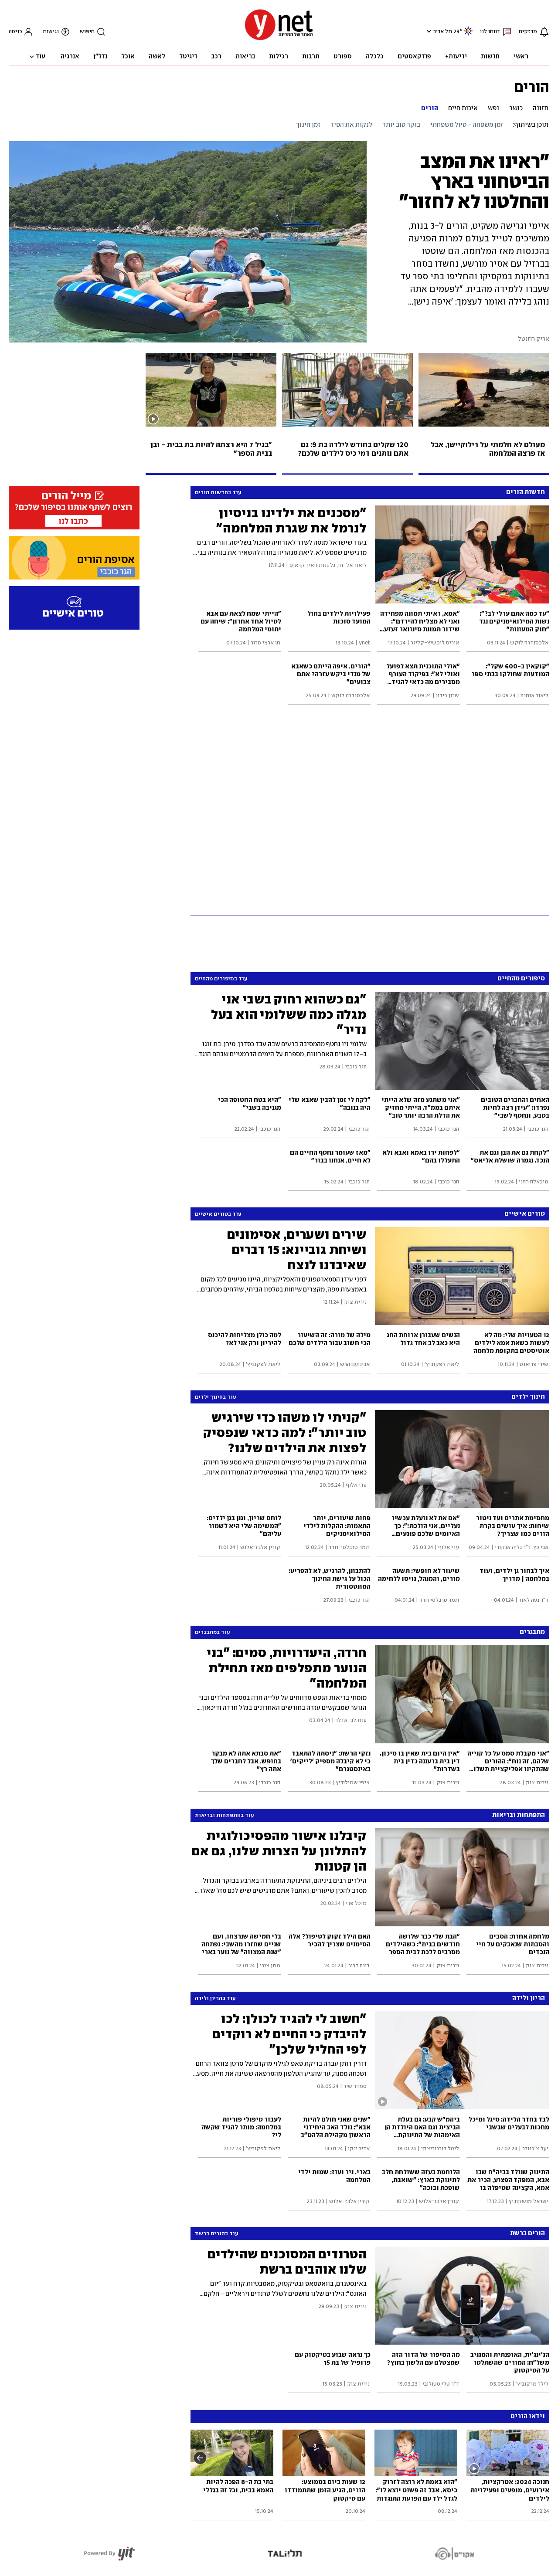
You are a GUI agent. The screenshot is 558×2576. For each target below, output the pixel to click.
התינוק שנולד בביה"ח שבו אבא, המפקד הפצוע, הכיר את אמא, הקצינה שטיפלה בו (508, 2180)
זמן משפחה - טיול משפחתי (467, 125)
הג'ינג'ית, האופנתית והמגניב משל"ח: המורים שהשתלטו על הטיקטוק (510, 2363)
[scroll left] (200, 2457)
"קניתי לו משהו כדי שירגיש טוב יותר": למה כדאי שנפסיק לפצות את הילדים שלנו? (285, 1433)
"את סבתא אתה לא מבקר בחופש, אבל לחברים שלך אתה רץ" (246, 1762)
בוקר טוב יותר (401, 125)
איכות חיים (463, 108)
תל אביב (443, 32)
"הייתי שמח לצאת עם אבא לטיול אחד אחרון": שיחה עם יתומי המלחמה (241, 622)
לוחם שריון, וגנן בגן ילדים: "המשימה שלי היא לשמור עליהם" (244, 1526)
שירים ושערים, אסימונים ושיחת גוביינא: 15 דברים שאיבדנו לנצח (297, 1250)
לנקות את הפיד (351, 125)
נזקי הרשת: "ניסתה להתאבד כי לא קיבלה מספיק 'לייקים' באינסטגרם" (330, 1762)
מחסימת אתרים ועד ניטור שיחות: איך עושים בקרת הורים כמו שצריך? (513, 1526)
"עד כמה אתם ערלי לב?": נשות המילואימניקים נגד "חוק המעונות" (514, 622)
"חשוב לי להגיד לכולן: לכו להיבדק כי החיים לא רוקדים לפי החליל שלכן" (289, 2034)
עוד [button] (41, 57)
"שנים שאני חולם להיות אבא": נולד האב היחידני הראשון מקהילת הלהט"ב (336, 2128)
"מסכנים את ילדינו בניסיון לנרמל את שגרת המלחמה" (291, 520)
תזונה (541, 108)
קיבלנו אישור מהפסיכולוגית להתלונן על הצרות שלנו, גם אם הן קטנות (279, 1851)
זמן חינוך (308, 125)
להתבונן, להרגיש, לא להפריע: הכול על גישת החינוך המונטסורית (330, 1579)
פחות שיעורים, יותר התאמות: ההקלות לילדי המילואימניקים (337, 1526)
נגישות (51, 32)
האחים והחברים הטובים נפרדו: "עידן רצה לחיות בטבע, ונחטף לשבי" (515, 1108)
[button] (428, 31)
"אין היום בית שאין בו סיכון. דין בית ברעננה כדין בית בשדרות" (420, 1762)
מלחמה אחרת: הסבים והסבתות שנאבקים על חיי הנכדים (513, 1945)
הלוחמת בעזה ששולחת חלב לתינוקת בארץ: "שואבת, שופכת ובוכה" (421, 2180)
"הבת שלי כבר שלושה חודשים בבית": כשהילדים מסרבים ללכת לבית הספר (423, 1945)
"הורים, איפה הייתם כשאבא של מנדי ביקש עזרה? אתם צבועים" (331, 675)
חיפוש (87, 32)
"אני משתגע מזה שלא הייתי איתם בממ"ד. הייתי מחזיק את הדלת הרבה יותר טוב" (421, 1108)
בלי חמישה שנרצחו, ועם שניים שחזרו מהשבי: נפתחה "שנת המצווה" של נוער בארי (241, 1945)
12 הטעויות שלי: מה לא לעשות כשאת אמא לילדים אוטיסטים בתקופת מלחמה (511, 1343)
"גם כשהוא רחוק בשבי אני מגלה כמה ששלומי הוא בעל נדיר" (289, 1014)
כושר (516, 108)
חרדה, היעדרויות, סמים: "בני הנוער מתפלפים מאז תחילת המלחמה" (287, 1668)
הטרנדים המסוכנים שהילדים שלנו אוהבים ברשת (287, 2262)
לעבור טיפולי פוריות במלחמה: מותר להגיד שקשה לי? (241, 2128)
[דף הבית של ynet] (279, 39)
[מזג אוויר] (468, 35)
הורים (532, 87)
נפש (493, 108)
